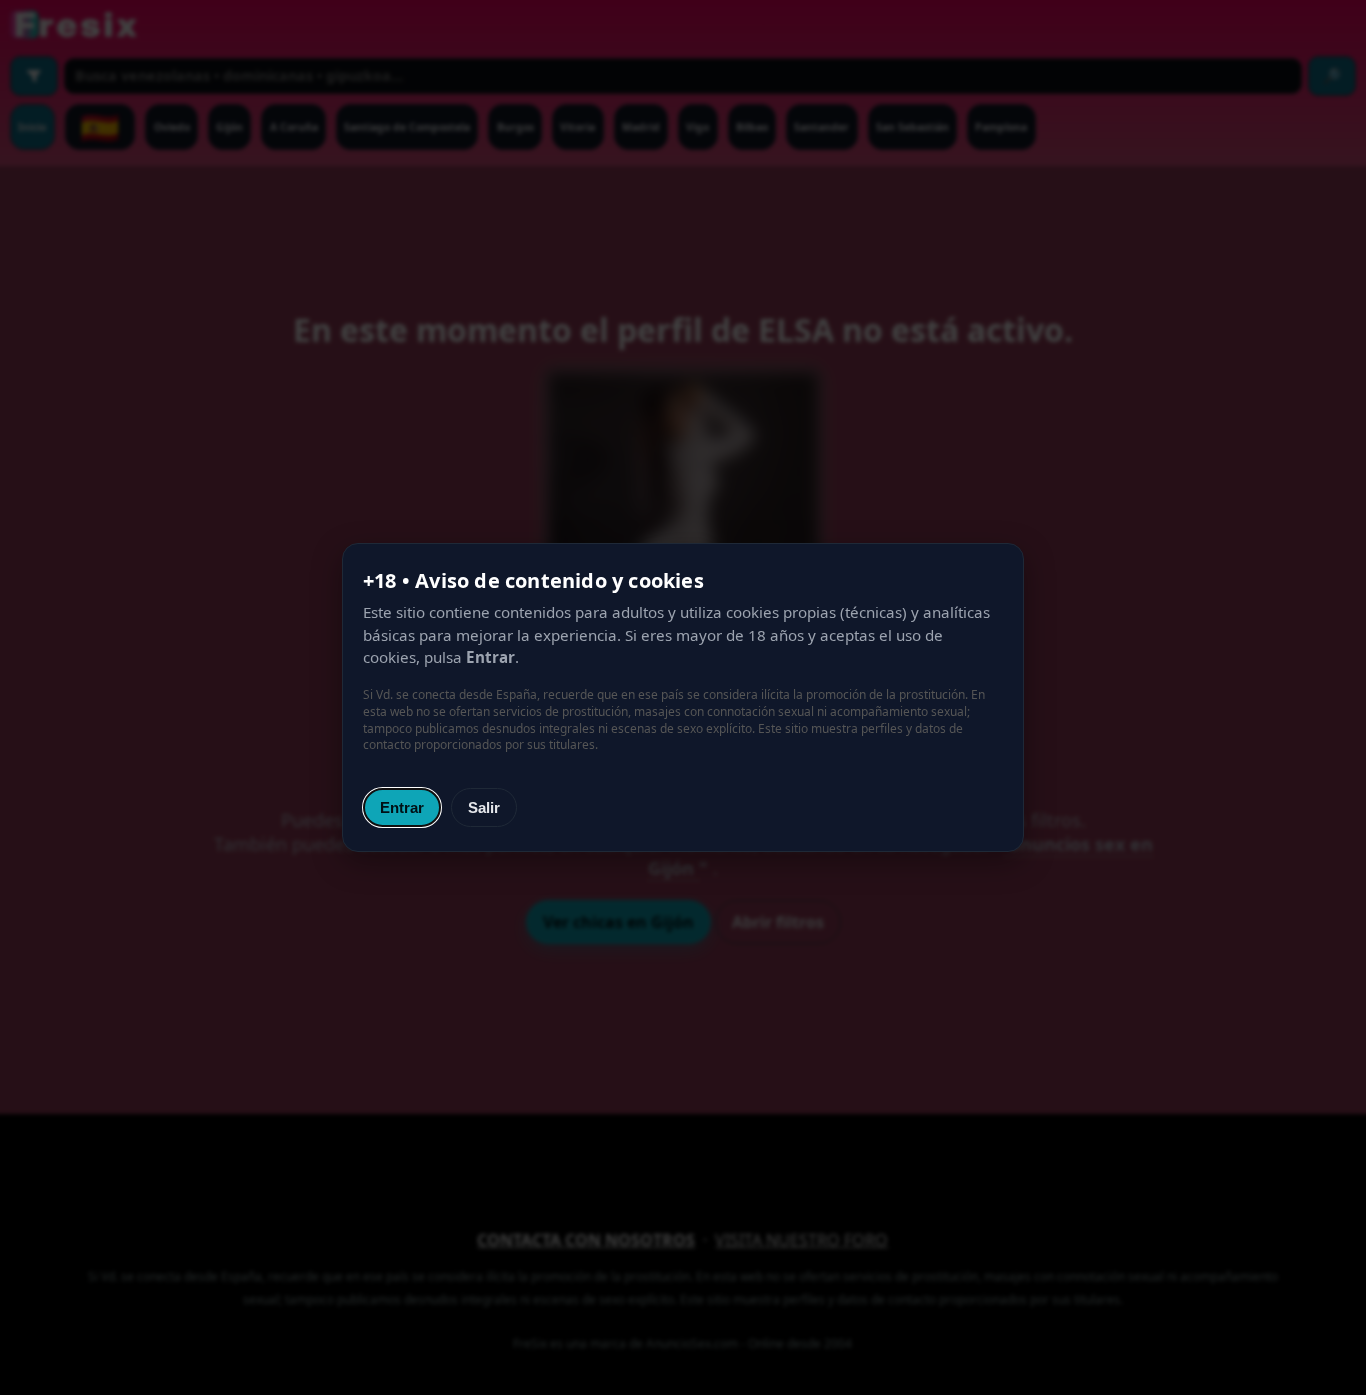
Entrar (402, 807)
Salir (484, 807)
